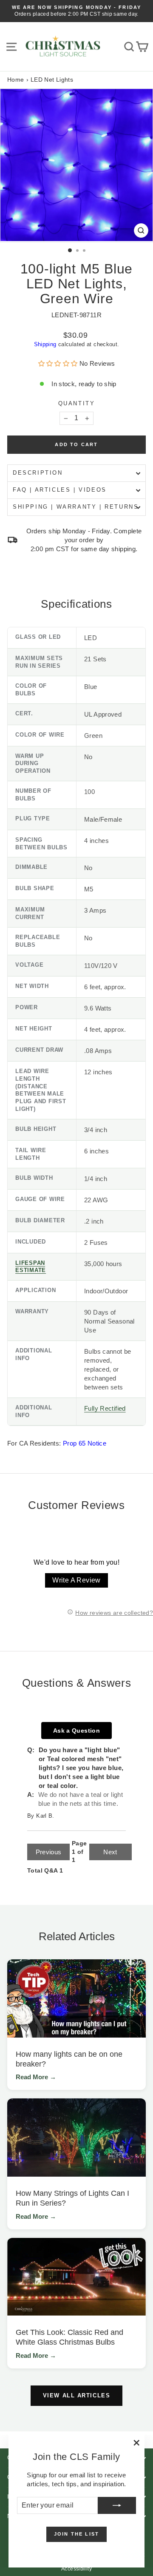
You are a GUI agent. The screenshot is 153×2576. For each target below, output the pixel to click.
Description (38, 473)
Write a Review (76, 1580)
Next (110, 1852)
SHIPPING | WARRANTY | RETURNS (76, 507)
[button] (59, 363)
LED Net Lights (52, 80)
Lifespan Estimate (31, 1267)
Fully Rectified (105, 1408)
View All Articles (77, 2395)
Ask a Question (76, 1731)
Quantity (77, 403)
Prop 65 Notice (85, 1443)
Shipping (45, 344)
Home (16, 80)
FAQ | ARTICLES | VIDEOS (60, 490)
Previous (49, 1852)
